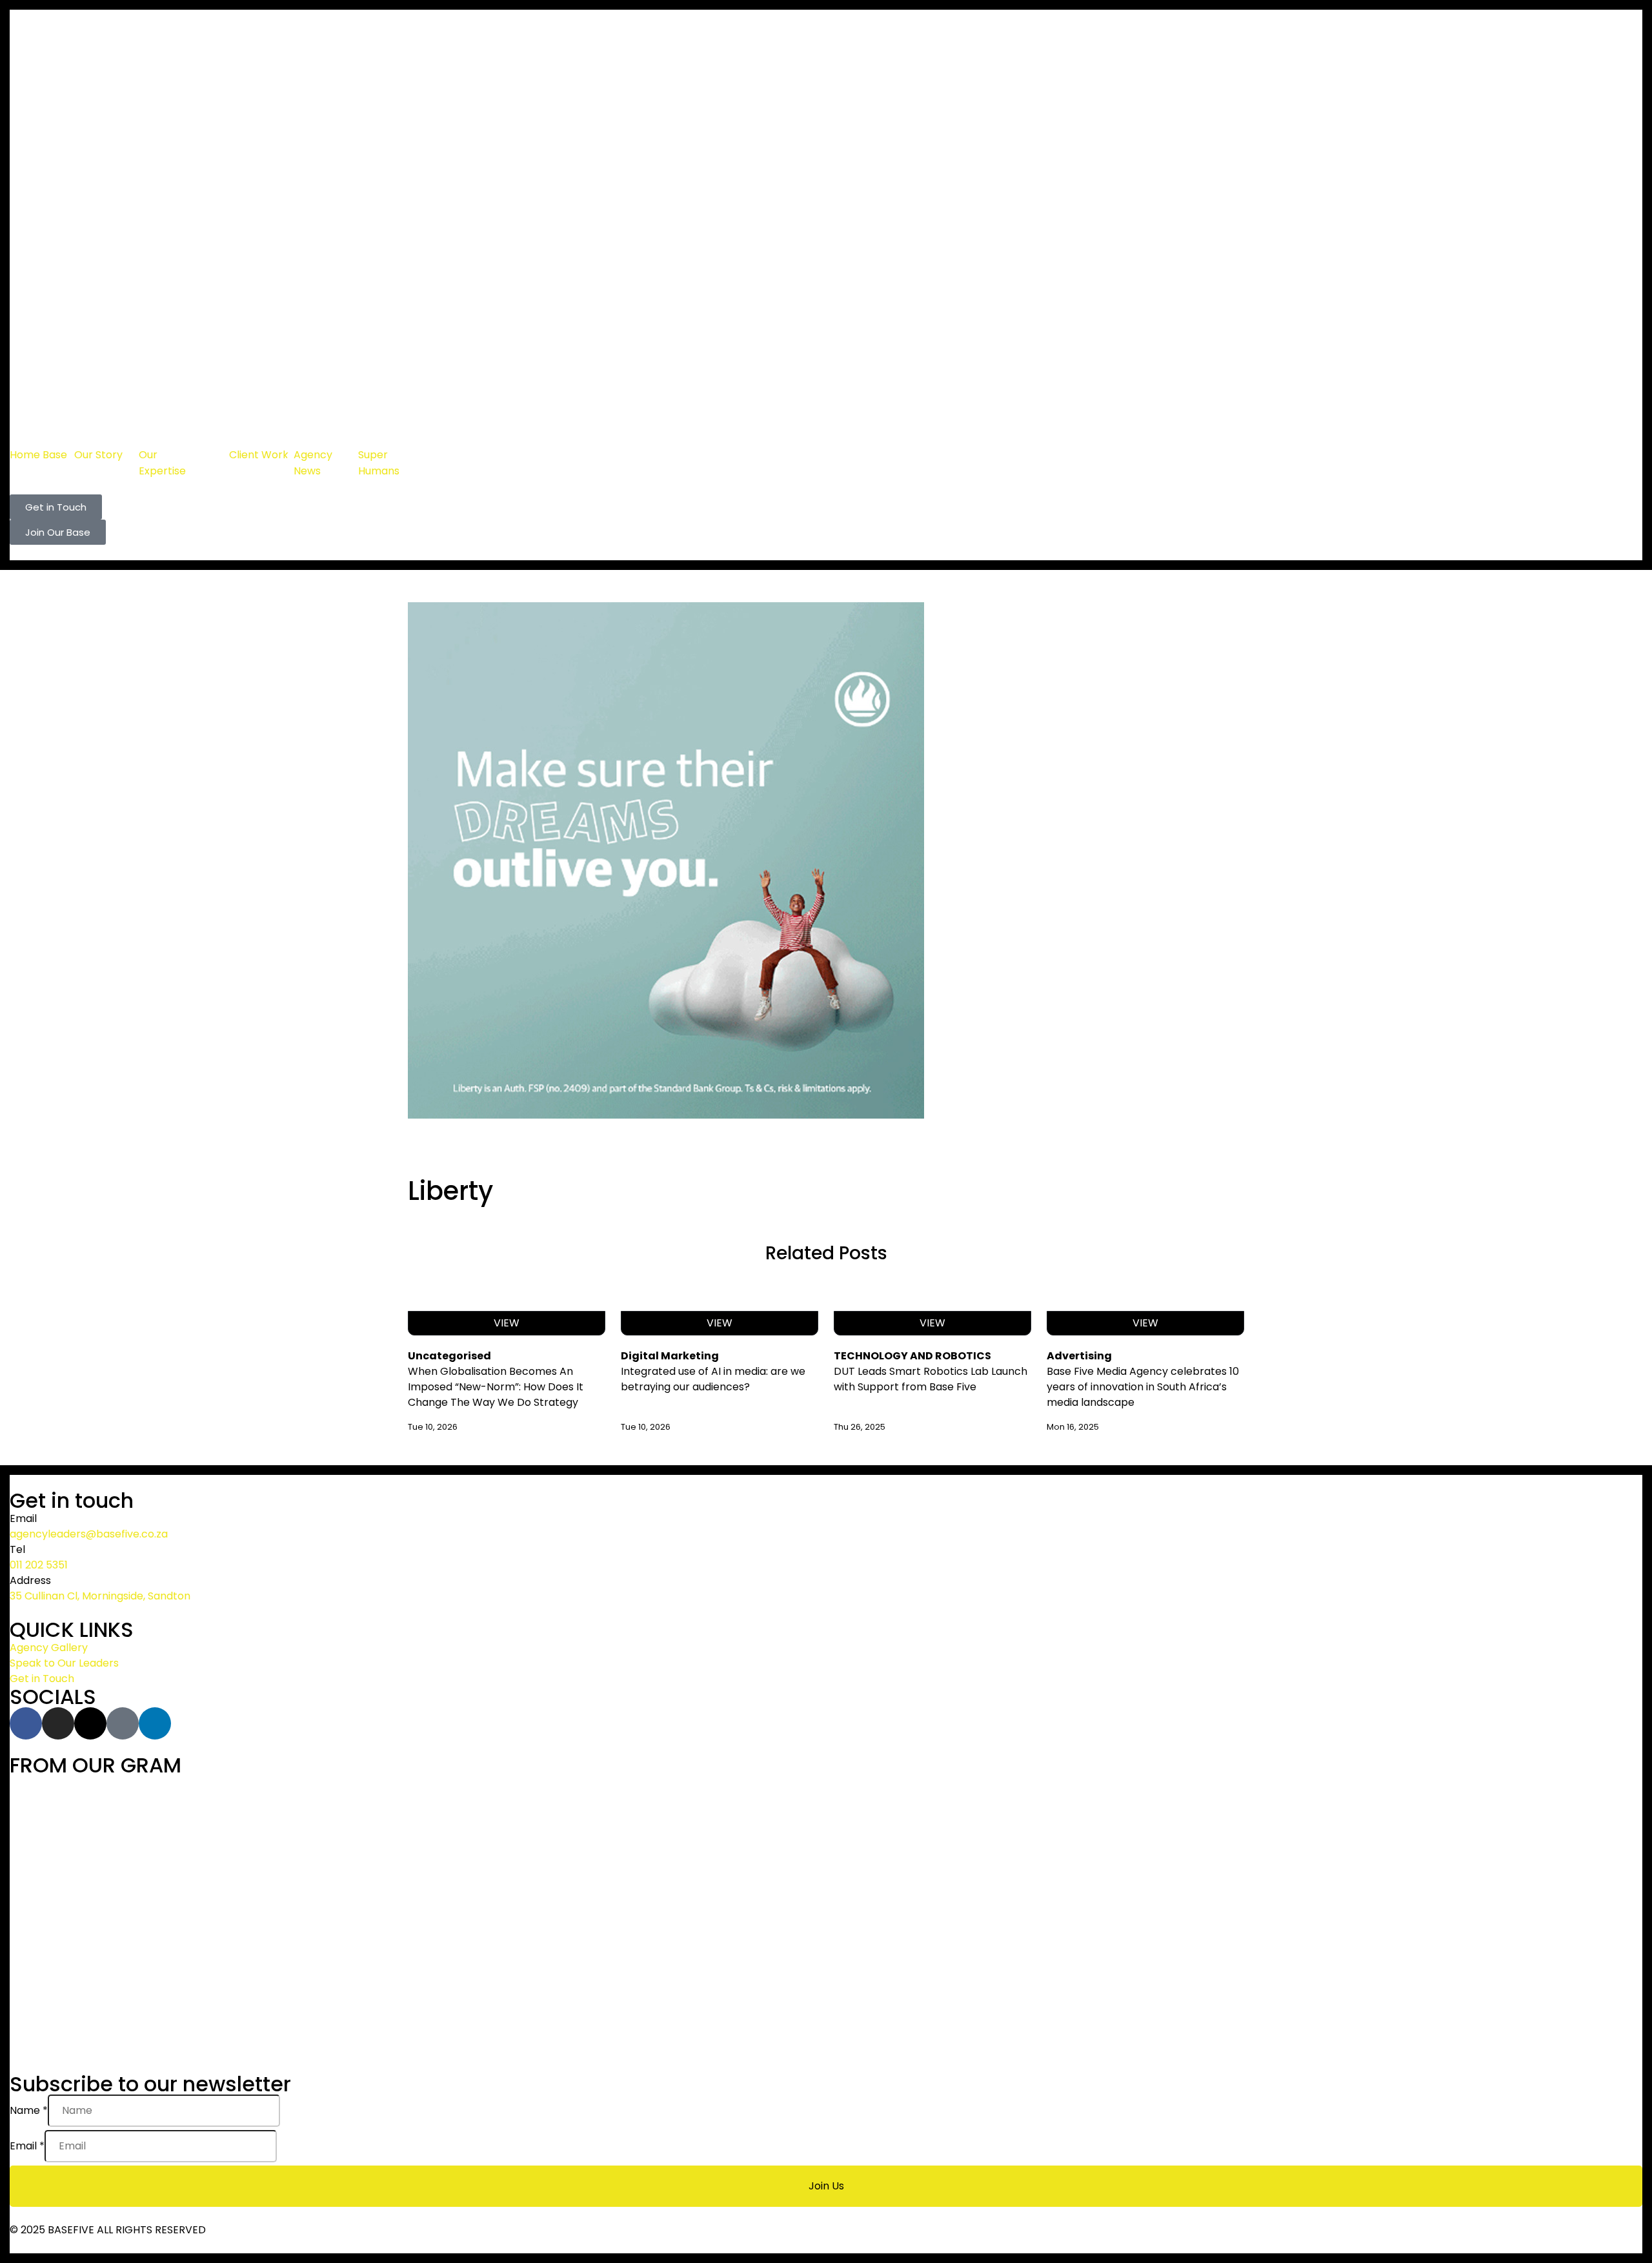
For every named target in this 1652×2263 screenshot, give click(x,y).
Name (29, 2110)
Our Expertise (162, 463)
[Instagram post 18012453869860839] (1372, 1791)
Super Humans (379, 463)
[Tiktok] (123, 1723)
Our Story (98, 455)
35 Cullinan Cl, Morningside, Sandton (100, 1596)
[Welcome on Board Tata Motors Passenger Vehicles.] (826, 1990)
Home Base (38, 455)
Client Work (259, 455)
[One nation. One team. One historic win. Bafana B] (826, 1814)
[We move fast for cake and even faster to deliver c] (1372, 1867)
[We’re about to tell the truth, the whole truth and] (280, 1807)
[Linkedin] (155, 1723)
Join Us (826, 2186)
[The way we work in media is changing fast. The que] (826, 1867)
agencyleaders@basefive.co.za (89, 1534)
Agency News (313, 463)
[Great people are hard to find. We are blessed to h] (280, 1891)
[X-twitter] (90, 1723)
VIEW (507, 1323)
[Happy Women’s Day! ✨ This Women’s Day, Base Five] (1372, 1974)
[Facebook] (26, 1723)
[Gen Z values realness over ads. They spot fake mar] (280, 1967)
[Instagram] (58, 1723)
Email (27, 2146)
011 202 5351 (39, 1565)
